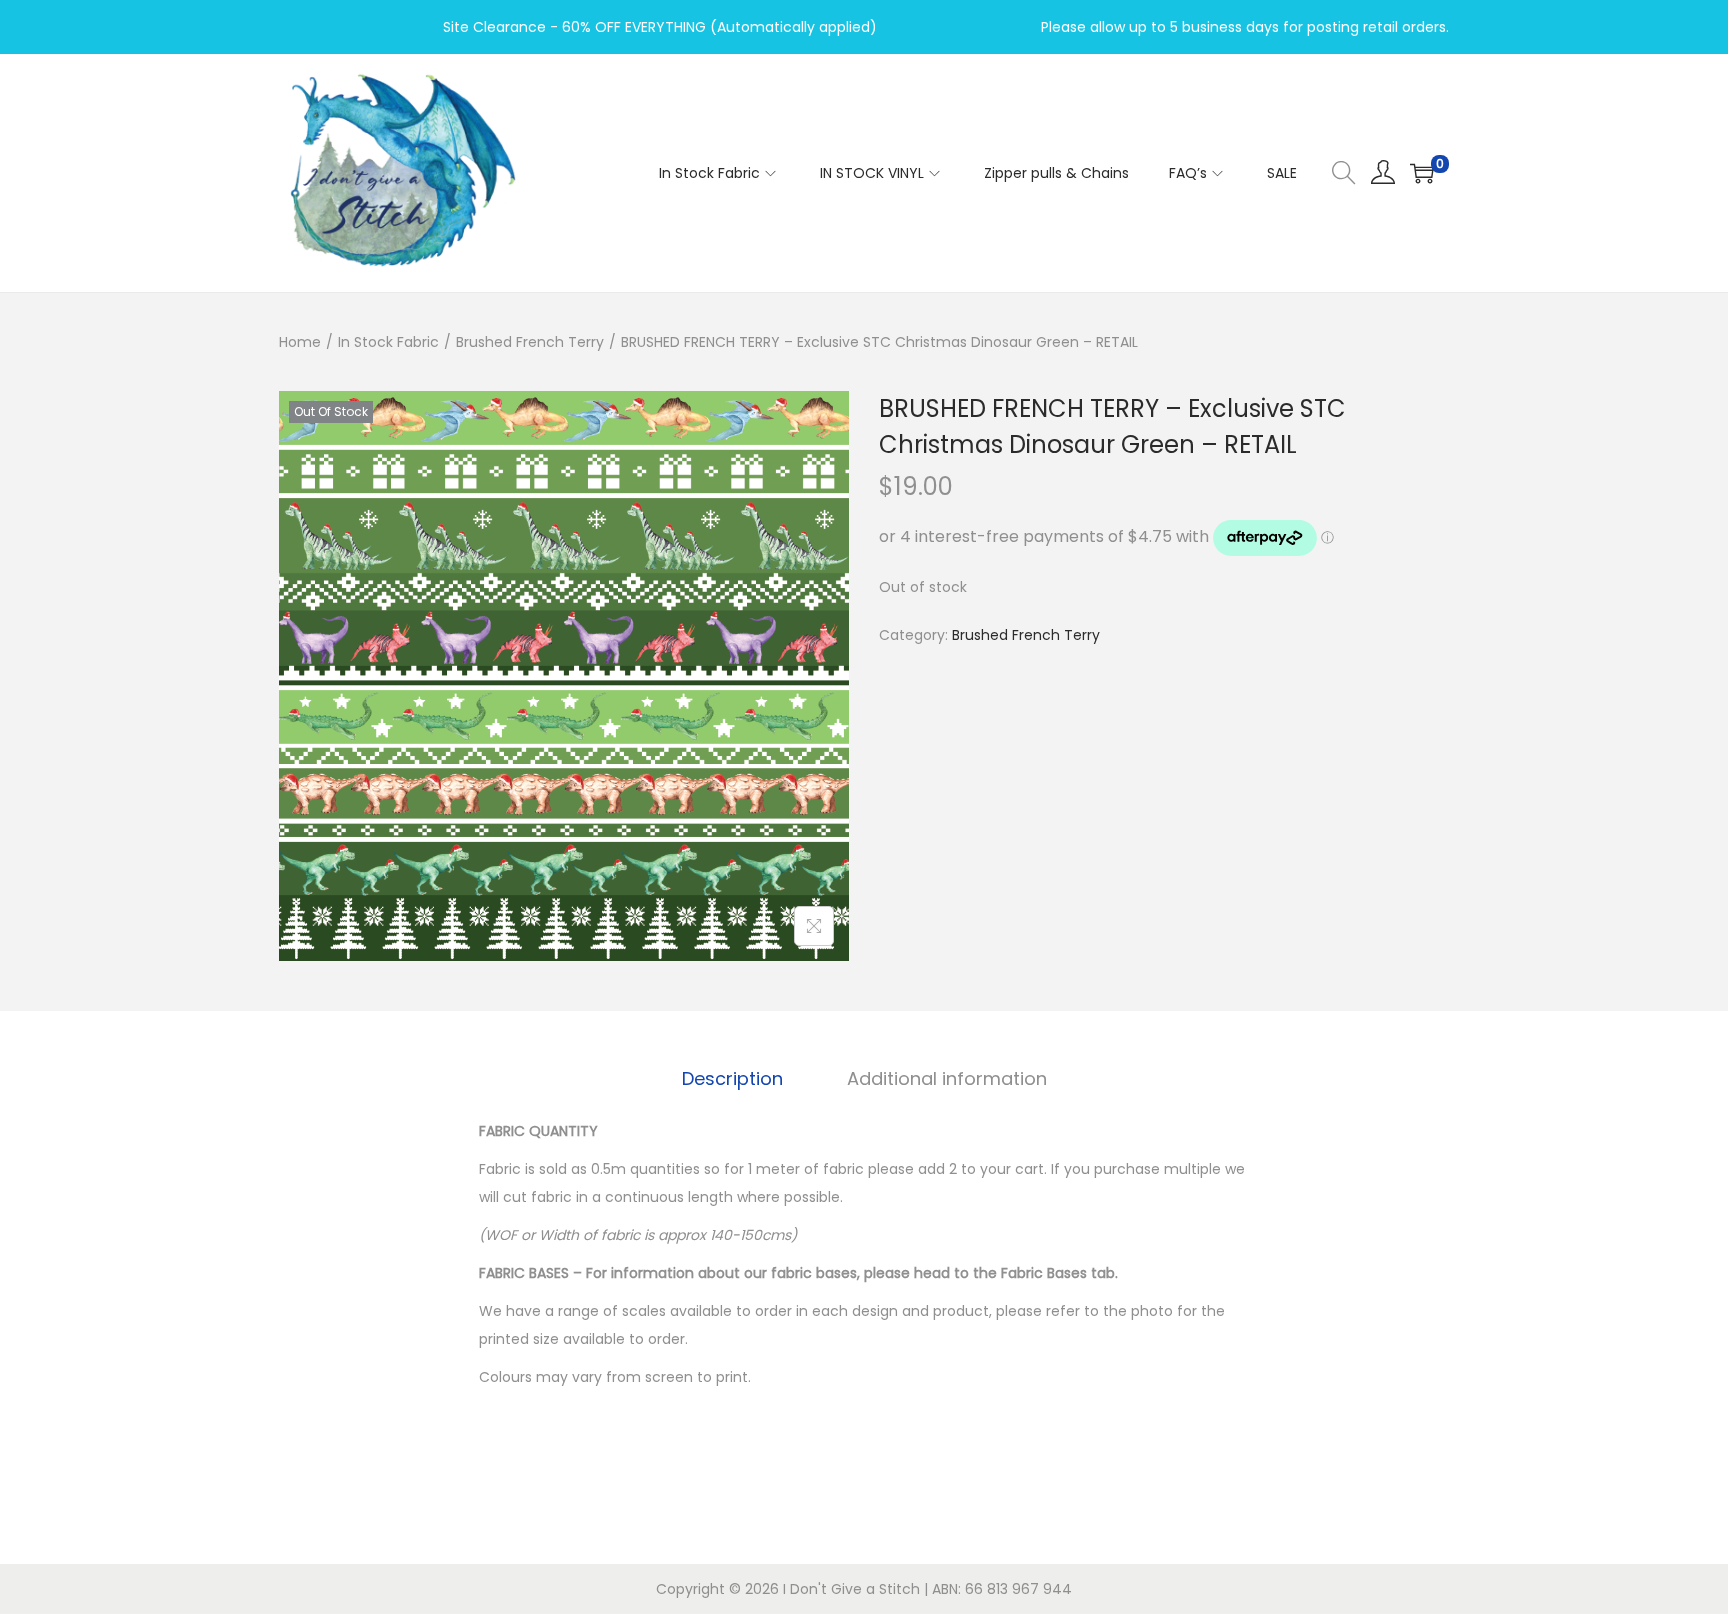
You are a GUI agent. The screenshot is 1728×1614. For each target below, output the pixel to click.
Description (732, 1078)
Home (300, 342)
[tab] (732, 1079)
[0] (1422, 173)
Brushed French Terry (530, 342)
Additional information (947, 1078)
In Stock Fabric (388, 342)
